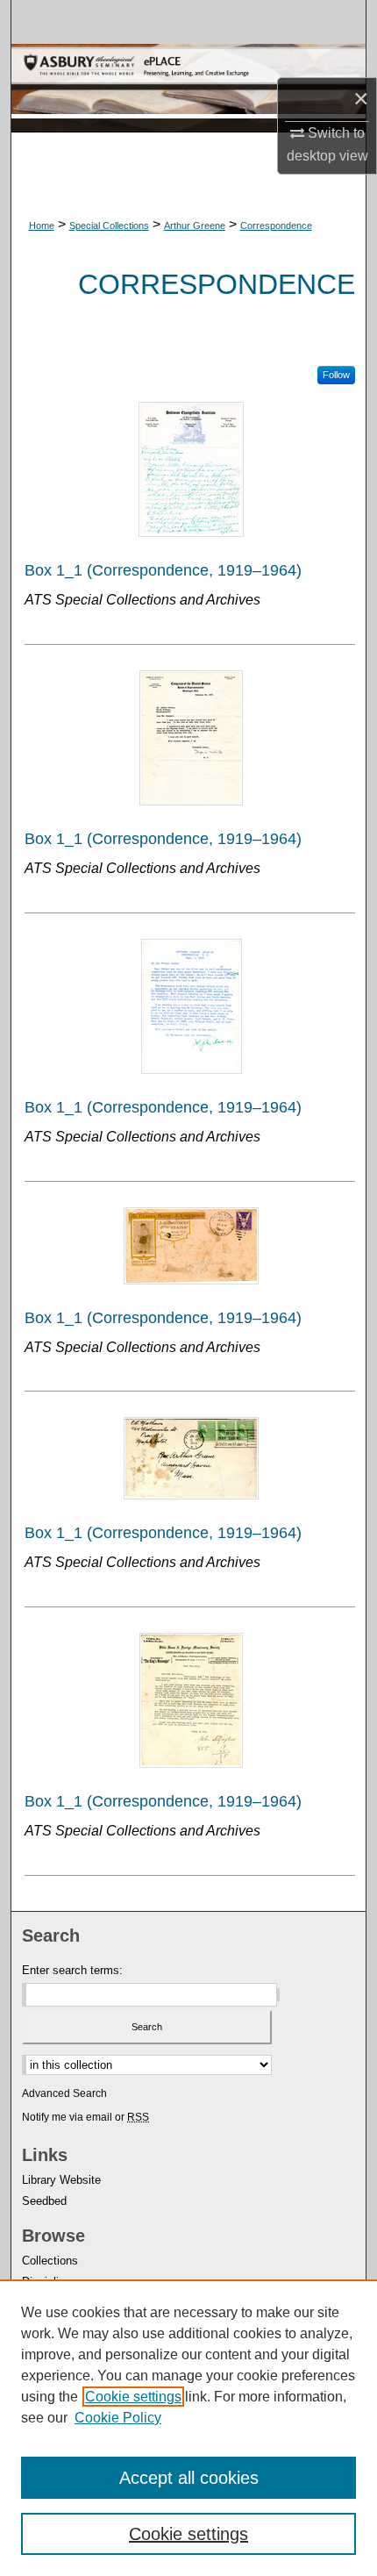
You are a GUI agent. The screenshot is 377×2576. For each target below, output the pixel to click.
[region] (188, 2428)
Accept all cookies (189, 2478)
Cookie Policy (118, 2418)
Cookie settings (133, 2397)
